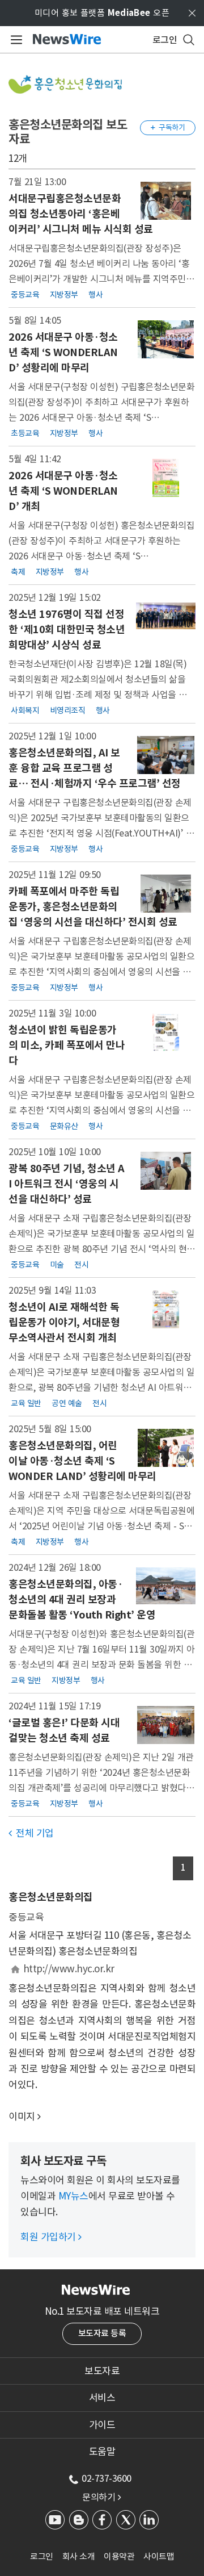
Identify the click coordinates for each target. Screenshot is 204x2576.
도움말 (102, 2452)
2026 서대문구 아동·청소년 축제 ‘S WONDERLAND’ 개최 (63, 491)
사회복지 (25, 710)
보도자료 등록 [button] (102, 2333)
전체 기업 (31, 1833)
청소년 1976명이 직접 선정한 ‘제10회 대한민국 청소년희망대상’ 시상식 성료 (67, 630)
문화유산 (64, 1126)
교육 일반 (26, 1403)
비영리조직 (68, 710)
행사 (95, 294)
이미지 (22, 2117)
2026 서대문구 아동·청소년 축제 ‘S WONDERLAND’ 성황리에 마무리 (63, 352)
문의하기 (101, 2497)
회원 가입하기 (51, 2237)
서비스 (102, 2398)
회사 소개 (79, 2556)
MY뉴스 (73, 2196)
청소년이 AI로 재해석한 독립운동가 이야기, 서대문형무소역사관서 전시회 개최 (64, 1322)
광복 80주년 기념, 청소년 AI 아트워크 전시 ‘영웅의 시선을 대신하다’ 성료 (67, 1184)
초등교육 (25, 433)
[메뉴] (14, 40)
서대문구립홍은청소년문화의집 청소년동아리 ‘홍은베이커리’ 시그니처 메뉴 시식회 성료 (81, 214)
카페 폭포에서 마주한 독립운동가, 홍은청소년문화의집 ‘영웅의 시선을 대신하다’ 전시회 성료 (93, 907)
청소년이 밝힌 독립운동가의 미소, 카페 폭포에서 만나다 (67, 1045)
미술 (57, 1265)
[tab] (102, 2371)
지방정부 (64, 294)
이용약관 (119, 2556)
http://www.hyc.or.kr (69, 1969)
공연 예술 (67, 1403)
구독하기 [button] (168, 127)
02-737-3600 (107, 2478)
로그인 (42, 2556)
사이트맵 (159, 2556)
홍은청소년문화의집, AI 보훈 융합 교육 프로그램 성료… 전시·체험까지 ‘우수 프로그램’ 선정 (95, 768)
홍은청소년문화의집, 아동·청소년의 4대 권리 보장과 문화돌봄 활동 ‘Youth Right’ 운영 (82, 1599)
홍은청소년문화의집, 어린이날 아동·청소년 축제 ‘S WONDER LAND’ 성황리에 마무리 (82, 1461)
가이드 (102, 2425)
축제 (18, 571)
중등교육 (25, 294)
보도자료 (102, 2371)
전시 (81, 1265)
